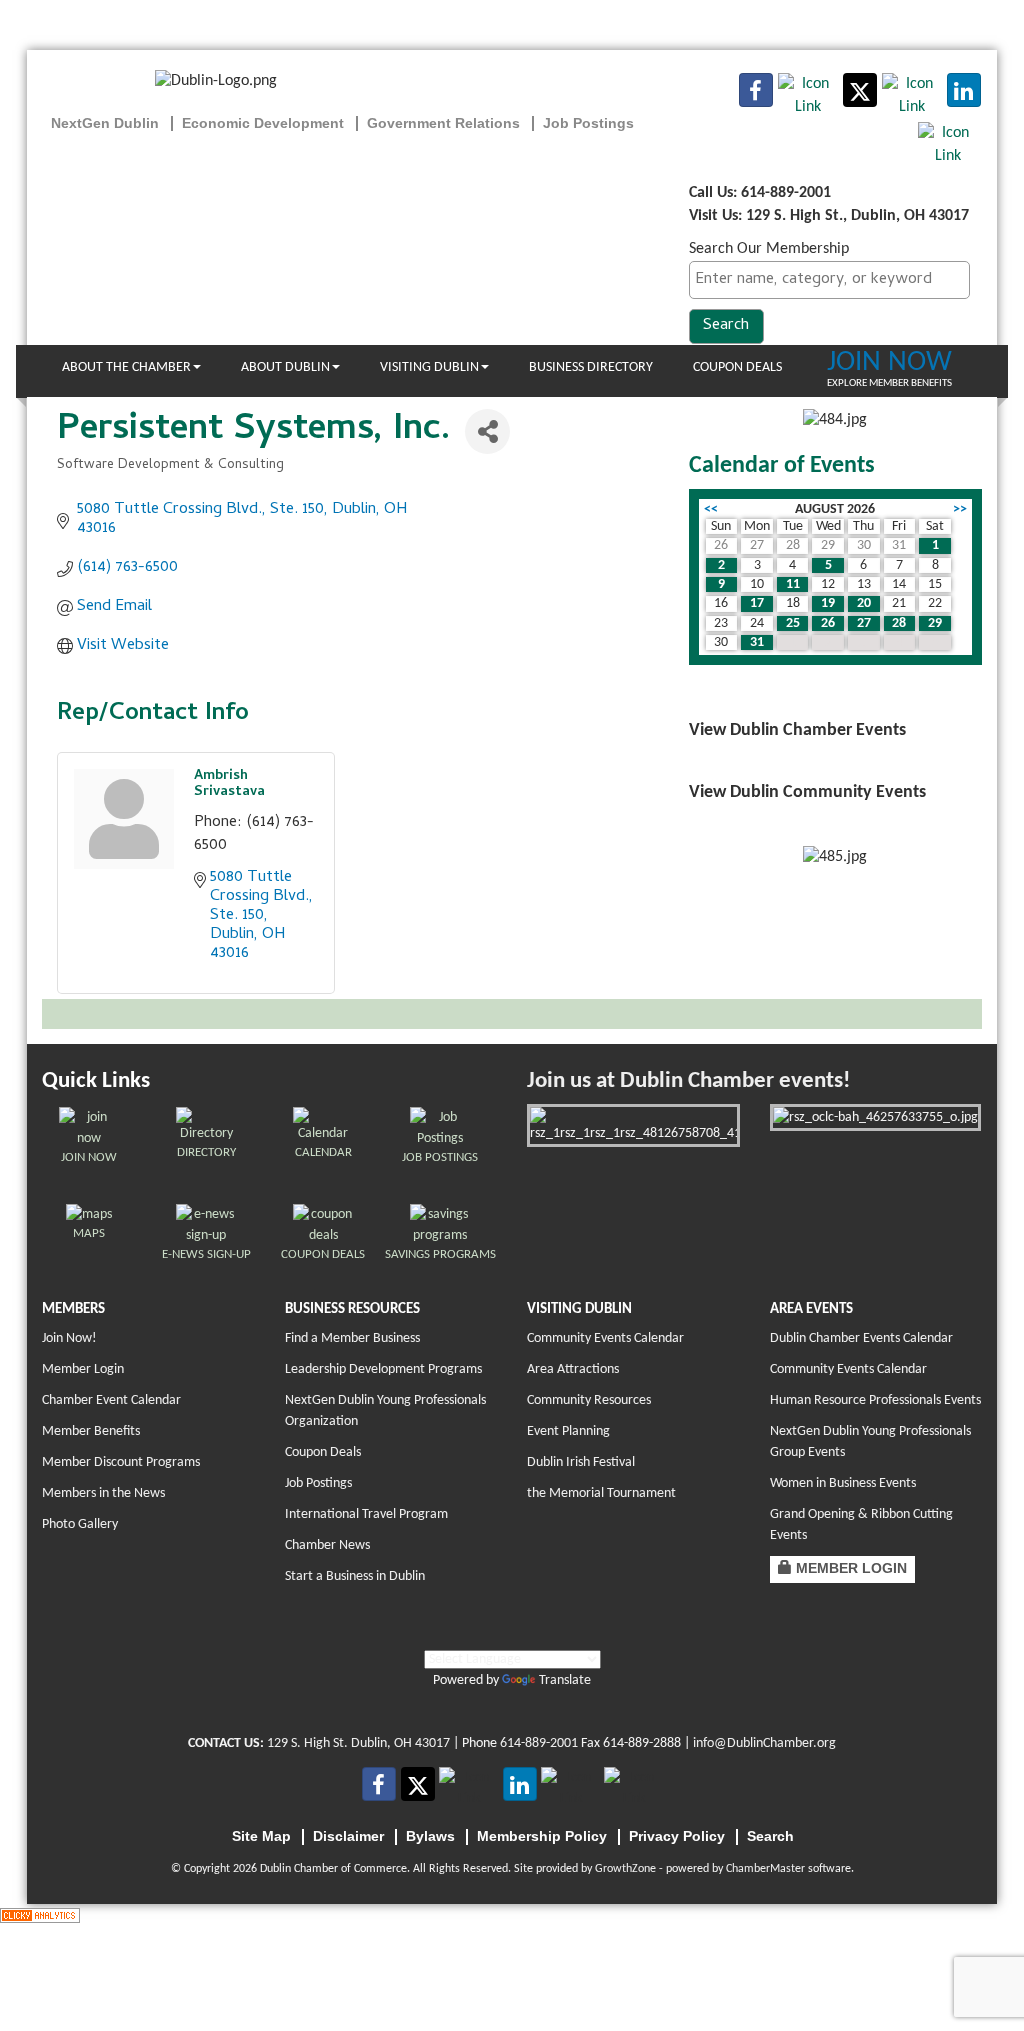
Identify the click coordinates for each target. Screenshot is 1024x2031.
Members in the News (103, 1493)
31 (757, 642)
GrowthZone (625, 1869)
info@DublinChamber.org (764, 1743)
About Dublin (285, 367)
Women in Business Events (843, 1483)
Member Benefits (91, 1431)
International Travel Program (366, 1514)
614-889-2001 (539, 1743)
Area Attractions (573, 1369)
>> (960, 509)
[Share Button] (487, 431)
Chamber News (327, 1545)
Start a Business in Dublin (355, 1576)
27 (864, 623)
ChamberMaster (765, 1869)
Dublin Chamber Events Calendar (861, 1338)
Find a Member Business (352, 1338)
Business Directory (591, 367)
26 (828, 623)
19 (828, 603)
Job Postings (318, 1483)
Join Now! (69, 1338)
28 (899, 623)
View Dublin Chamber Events (797, 730)
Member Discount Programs (121, 1462)
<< (711, 509)
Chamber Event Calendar (111, 1400)
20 (864, 603)
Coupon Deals (737, 367)
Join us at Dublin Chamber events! (688, 1081)
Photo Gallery (80, 1524)
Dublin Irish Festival (581, 1462)
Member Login (83, 1369)
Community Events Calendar (605, 1338)
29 (935, 623)
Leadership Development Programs (383, 1369)
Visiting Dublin (429, 367)
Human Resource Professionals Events (875, 1400)
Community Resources (589, 1400)
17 (757, 603)
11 (793, 584)
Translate (565, 1680)
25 (793, 623)
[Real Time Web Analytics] (40, 1915)
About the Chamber (126, 367)
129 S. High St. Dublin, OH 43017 (358, 1743)
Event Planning (568, 1431)
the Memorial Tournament (601, 1493)
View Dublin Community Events (807, 792)
